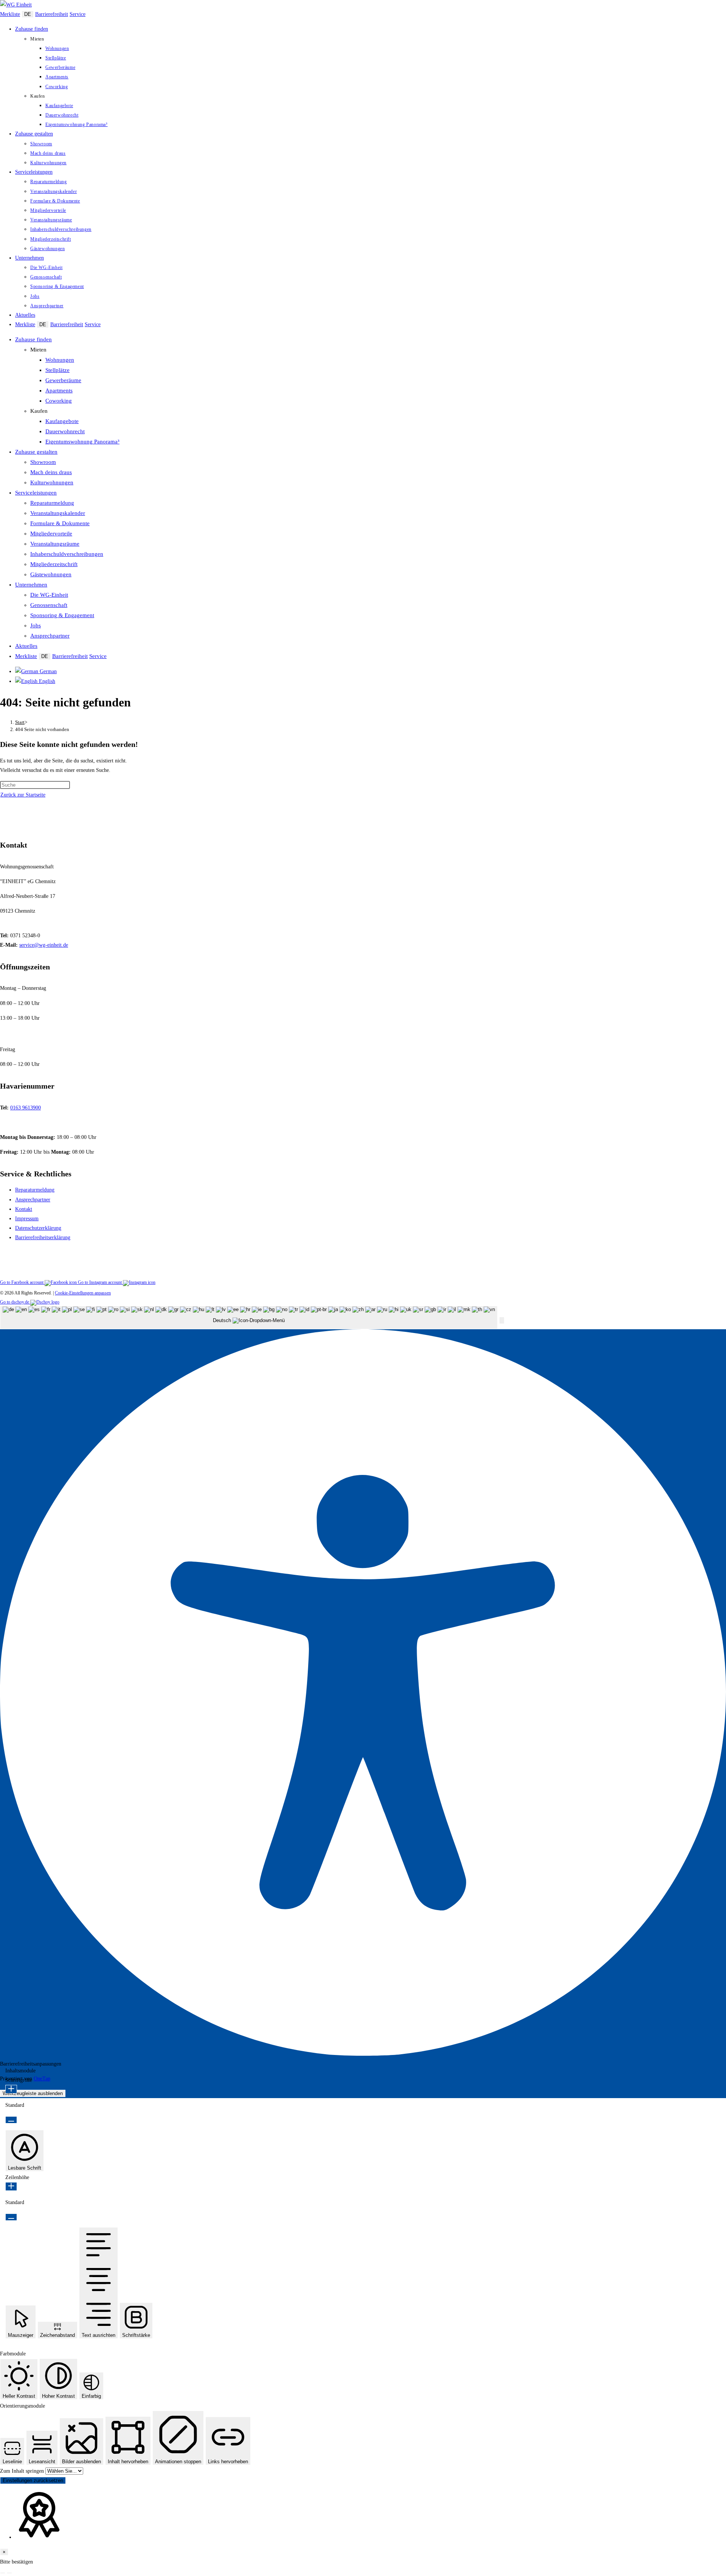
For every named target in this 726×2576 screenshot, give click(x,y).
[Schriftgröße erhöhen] (11, 2089)
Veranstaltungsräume (55, 544)
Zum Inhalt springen (23, 2471)
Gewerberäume (63, 380)
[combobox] (249, 1318)
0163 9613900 (26, 1108)
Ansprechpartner (50, 636)
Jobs (36, 625)
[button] (502, 1320)
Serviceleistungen (36, 493)
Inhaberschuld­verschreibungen (67, 554)
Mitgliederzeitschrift (54, 564)
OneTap (42, 2079)
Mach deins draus (51, 472)
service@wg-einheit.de (44, 945)
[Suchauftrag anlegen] (9, 2573)
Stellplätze (57, 370)
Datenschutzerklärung (38, 1228)
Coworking (59, 401)
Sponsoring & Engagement (62, 615)
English (46, 681)
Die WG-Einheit (49, 595)
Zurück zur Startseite (23, 795)
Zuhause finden (33, 339)
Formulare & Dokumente (60, 523)
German (47, 671)
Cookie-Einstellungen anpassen (83, 1293)
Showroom (43, 462)
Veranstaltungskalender (58, 513)
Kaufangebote (62, 421)
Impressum (27, 1219)
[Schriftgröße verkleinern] (11, 2120)
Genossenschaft (49, 605)
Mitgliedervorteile (51, 534)
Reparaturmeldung (52, 503)
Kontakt (24, 1209)
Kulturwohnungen (52, 482)
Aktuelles (26, 646)
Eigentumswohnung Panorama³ (82, 442)
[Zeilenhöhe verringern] (11, 2217)
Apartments (59, 390)
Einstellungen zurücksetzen (33, 2480)
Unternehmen (31, 585)
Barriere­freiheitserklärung (43, 1237)
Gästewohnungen (51, 574)
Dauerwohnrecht (65, 431)
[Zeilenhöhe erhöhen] (11, 2186)
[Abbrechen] (3, 2573)
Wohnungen (60, 360)
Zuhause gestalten (36, 452)
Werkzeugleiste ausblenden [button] (33, 2093)
